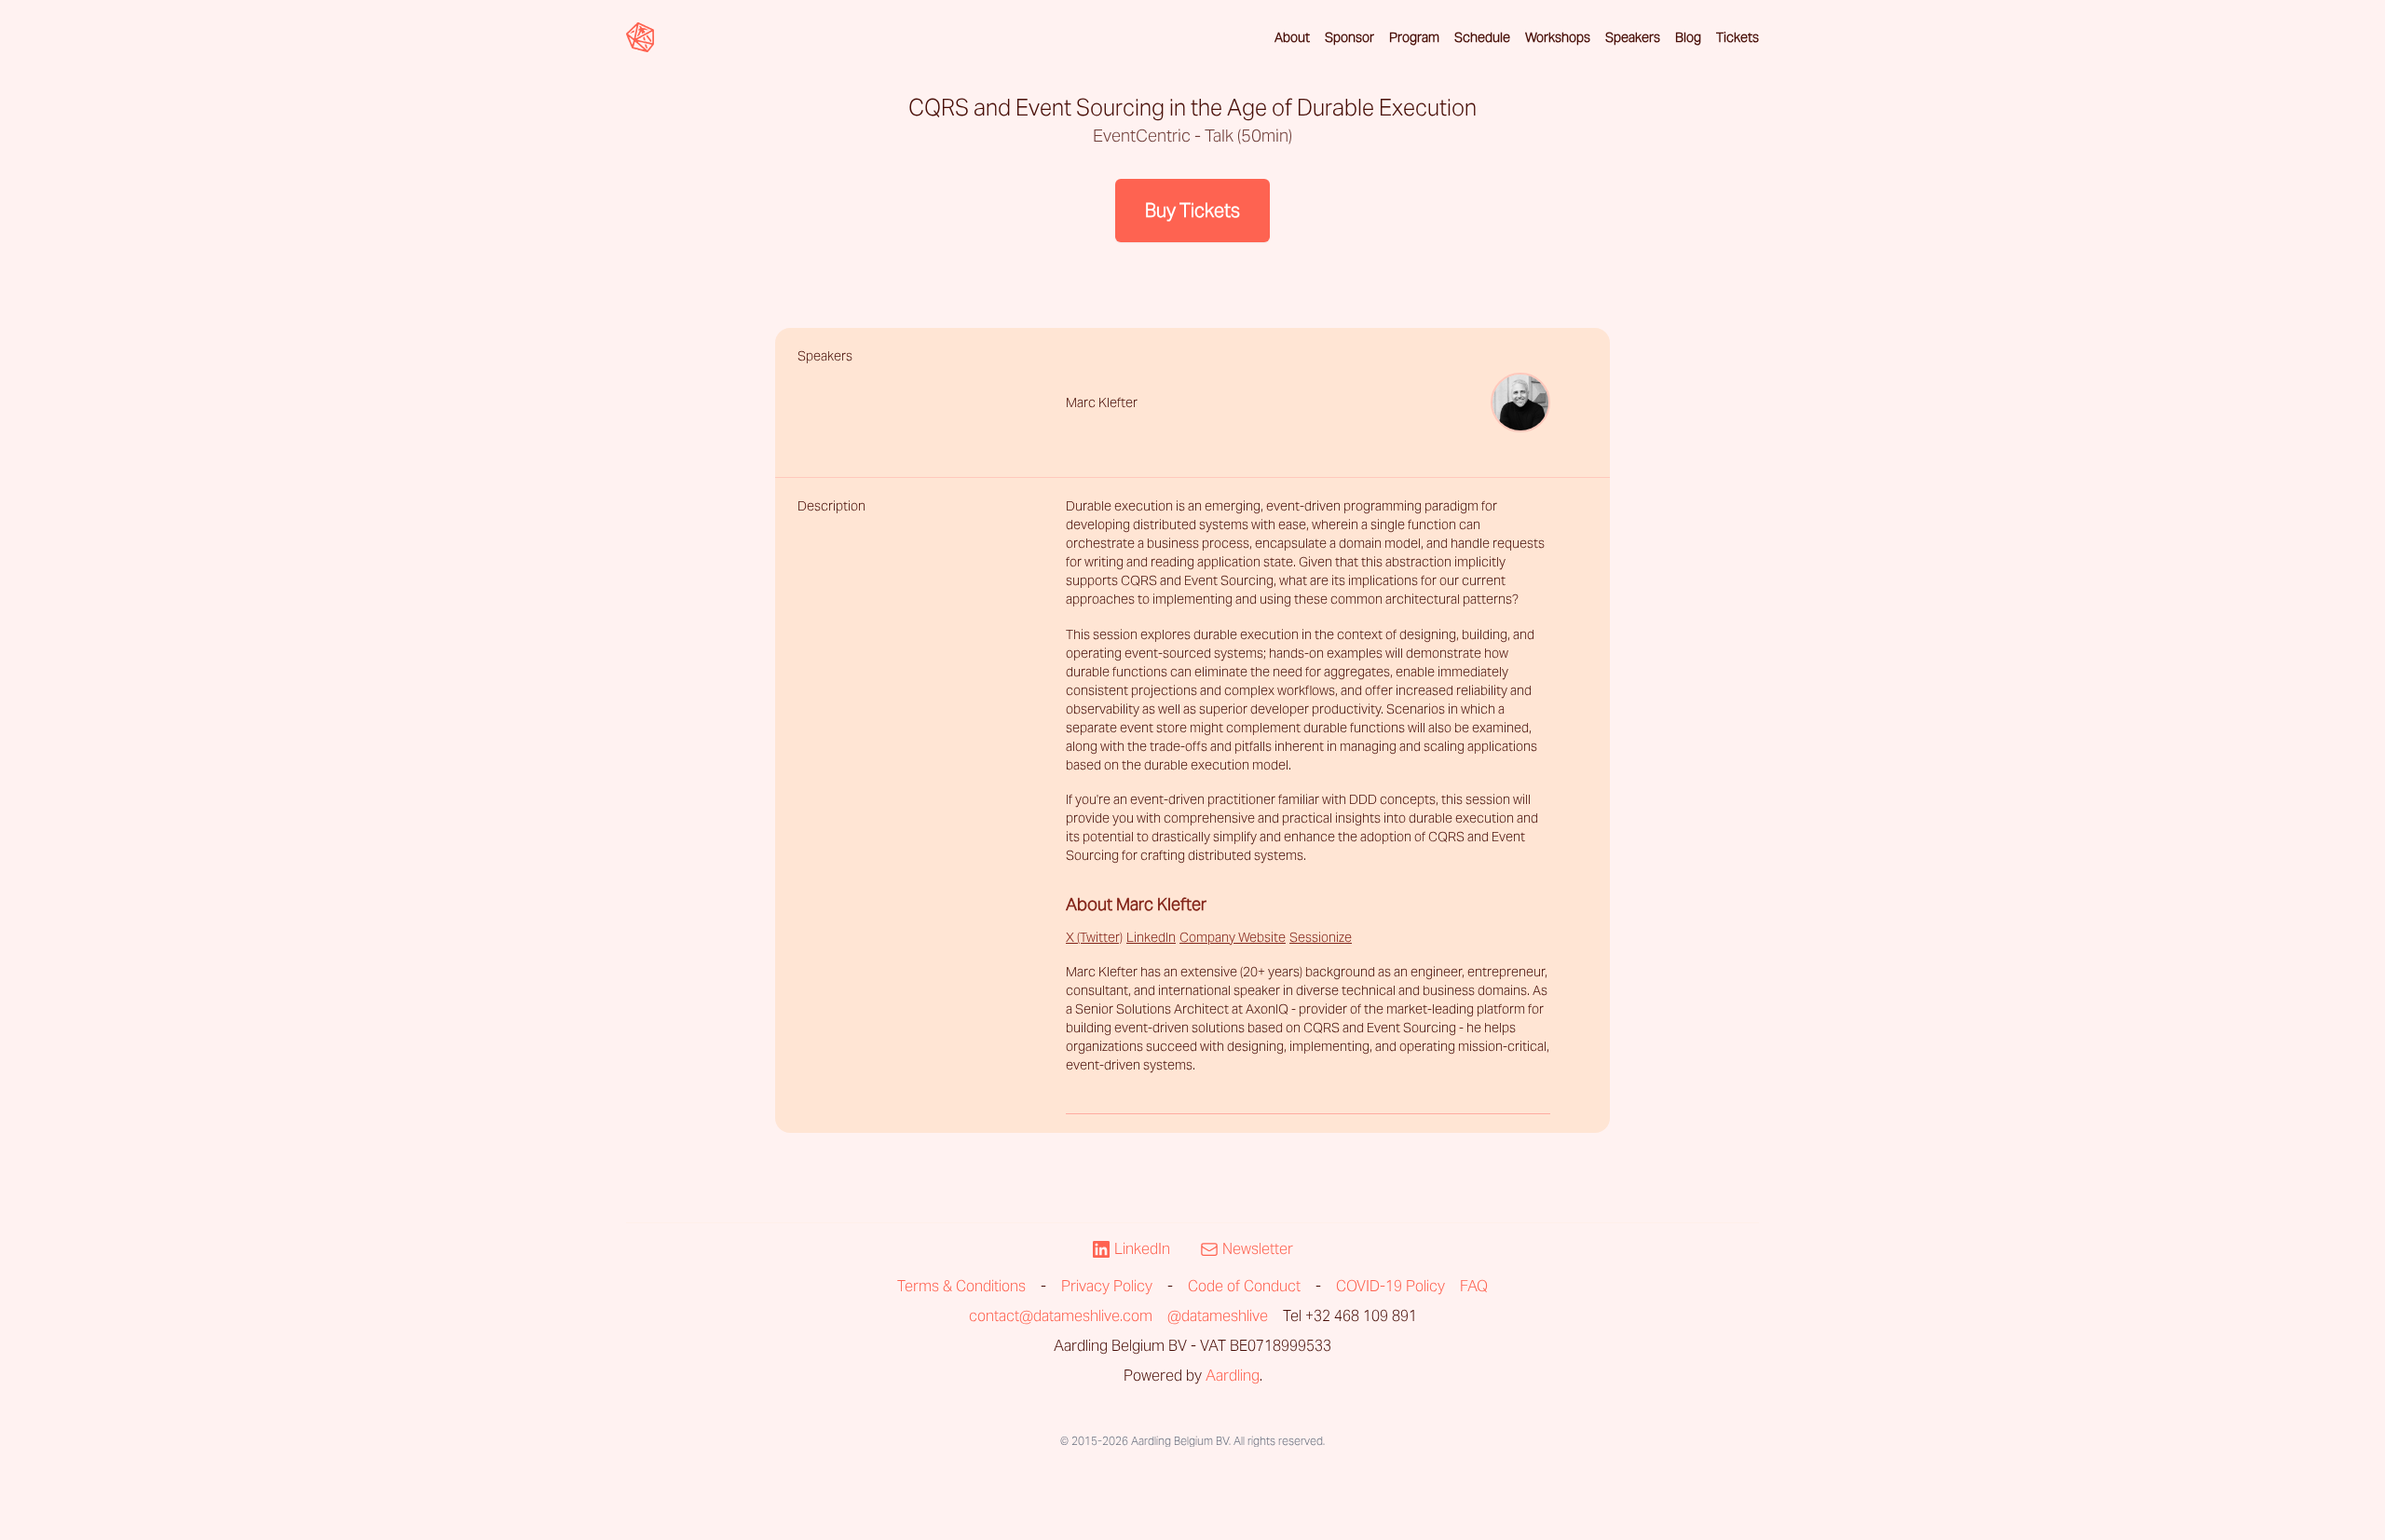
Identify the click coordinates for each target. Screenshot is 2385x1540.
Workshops (1558, 37)
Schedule (1482, 37)
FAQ (1474, 1286)
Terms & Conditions (961, 1286)
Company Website (1233, 937)
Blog (1688, 37)
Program (1414, 37)
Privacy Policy (1107, 1286)
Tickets (1738, 37)
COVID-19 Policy (1390, 1286)
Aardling (1233, 1376)
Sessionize (1321, 937)
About (1292, 37)
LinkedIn (1151, 937)
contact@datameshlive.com (1061, 1316)
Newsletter (1258, 1249)
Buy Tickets (1192, 211)
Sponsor (1349, 37)
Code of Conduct (1244, 1286)
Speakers (1633, 37)
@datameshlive (1218, 1316)
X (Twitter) (1094, 937)
